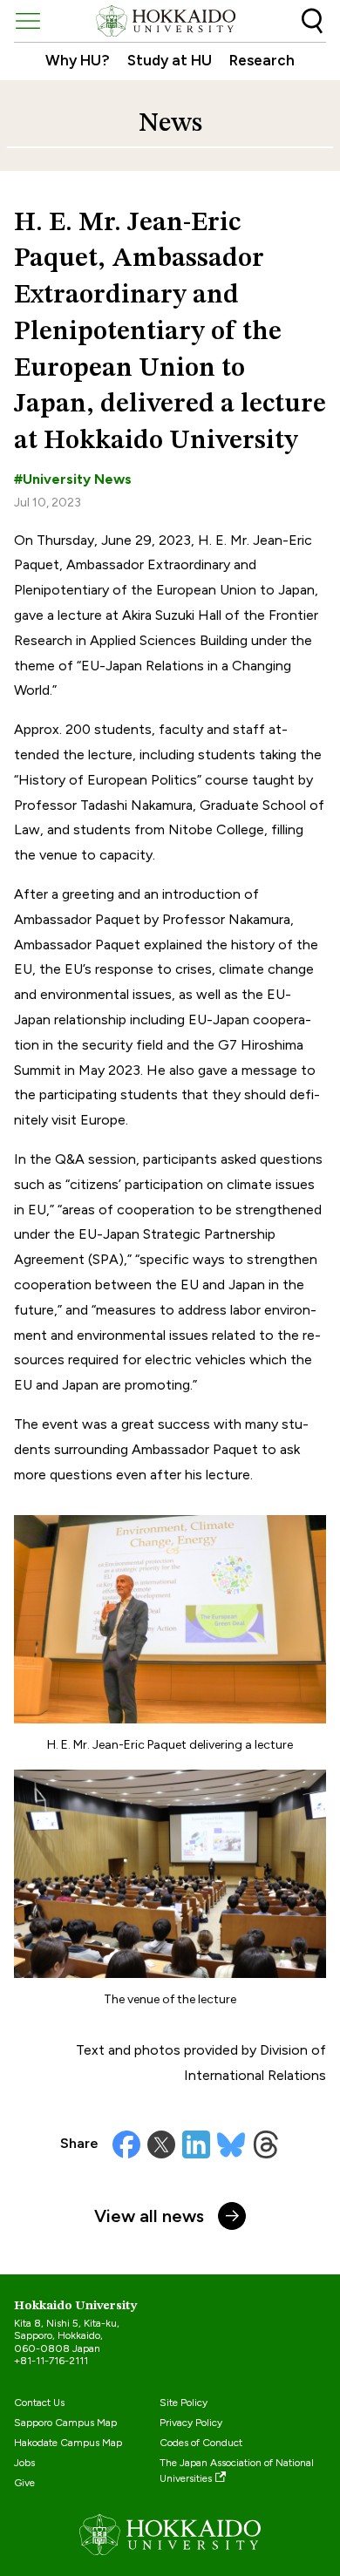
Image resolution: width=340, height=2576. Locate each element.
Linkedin (196, 2144)
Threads (266, 2144)
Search (312, 21)
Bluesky (231, 2144)
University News (77, 479)
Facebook (126, 2144)
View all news (149, 2216)
